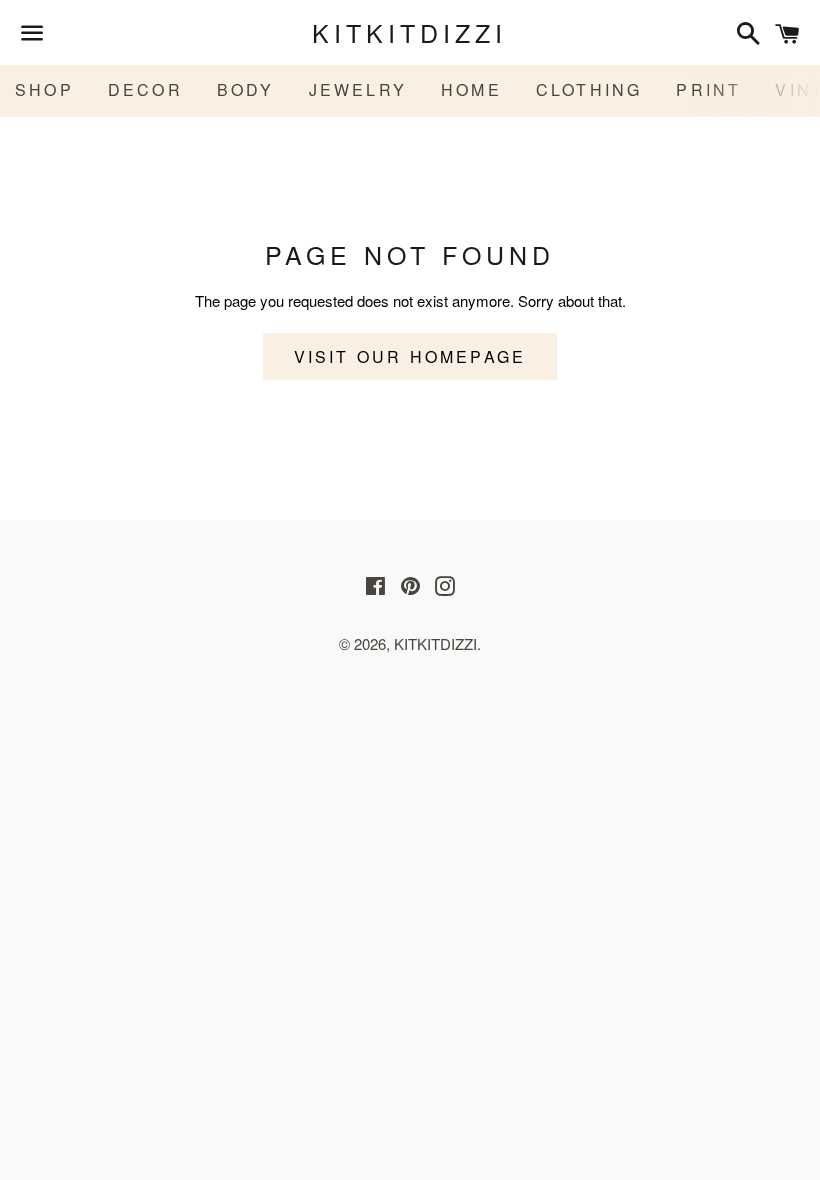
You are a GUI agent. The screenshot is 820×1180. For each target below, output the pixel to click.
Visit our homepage (410, 356)
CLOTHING (589, 89)
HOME (471, 89)
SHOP (44, 89)
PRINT (708, 89)
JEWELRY (358, 89)
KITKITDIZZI (409, 32)
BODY (246, 89)
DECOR (145, 89)
